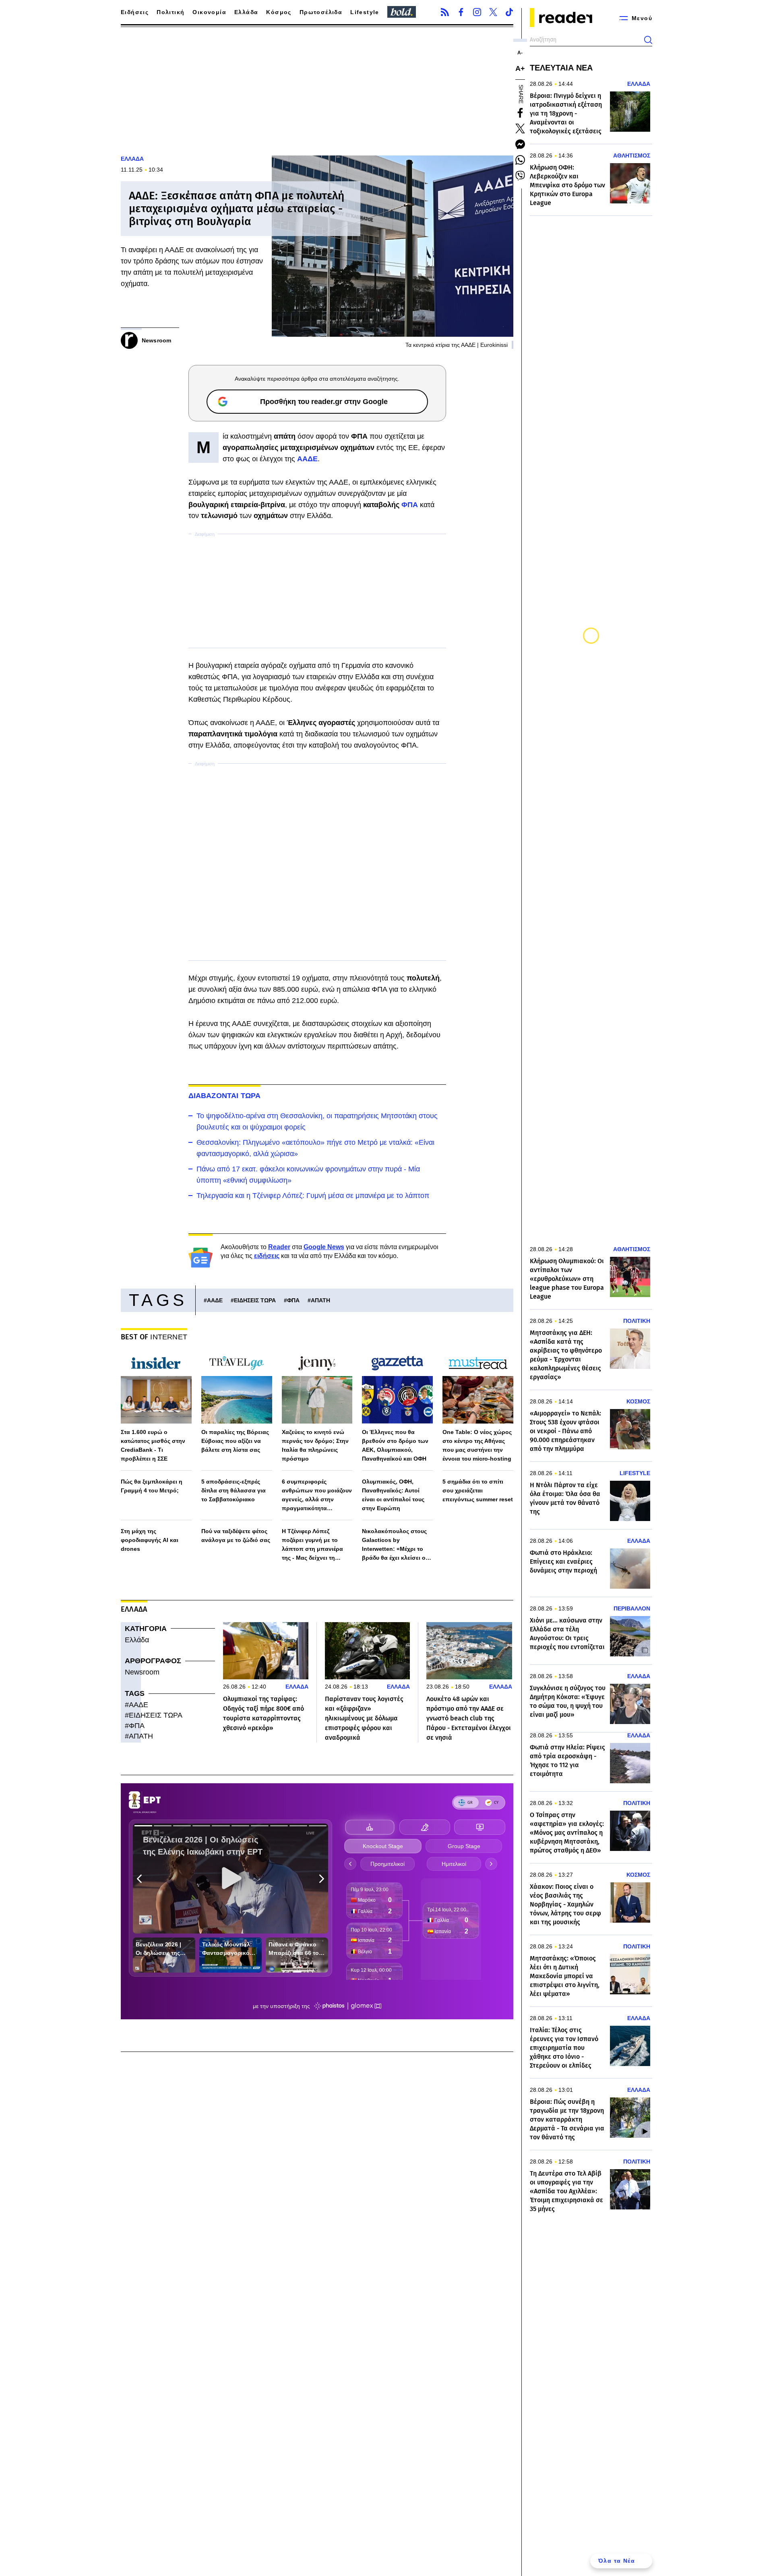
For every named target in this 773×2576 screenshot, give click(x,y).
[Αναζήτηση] (648, 40)
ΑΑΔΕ (215, 1300)
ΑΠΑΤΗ (320, 1300)
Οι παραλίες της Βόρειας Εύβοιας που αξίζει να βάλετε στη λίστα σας (235, 1441)
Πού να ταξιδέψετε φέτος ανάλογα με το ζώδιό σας (236, 1536)
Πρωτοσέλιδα (321, 12)
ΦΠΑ (410, 505)
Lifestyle (365, 12)
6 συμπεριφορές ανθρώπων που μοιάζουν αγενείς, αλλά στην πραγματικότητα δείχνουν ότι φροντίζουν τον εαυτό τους (317, 1495)
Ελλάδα (246, 12)
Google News (324, 1247)
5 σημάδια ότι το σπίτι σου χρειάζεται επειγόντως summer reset (478, 1490)
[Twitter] (493, 12)
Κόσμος (279, 12)
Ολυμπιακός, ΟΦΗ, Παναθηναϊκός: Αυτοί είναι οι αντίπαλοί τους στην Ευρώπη (393, 1495)
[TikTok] (509, 12)
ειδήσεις (267, 1256)
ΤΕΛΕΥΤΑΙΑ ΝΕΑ (561, 68)
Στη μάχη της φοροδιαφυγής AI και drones (150, 1540)
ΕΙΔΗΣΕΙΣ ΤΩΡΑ (255, 1300)
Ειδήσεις (135, 12)
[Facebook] (461, 12)
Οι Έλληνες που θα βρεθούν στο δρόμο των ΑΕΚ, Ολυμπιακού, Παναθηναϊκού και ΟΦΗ (395, 1445)
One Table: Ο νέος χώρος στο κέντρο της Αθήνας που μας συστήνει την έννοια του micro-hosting (477, 1445)
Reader (279, 1247)
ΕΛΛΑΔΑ (132, 159)
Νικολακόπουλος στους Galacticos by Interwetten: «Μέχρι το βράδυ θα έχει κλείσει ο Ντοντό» (394, 1545)
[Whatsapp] (520, 160)
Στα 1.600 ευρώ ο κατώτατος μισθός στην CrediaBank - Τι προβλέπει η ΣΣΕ (153, 1445)
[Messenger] (520, 144)
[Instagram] (477, 12)
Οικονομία (209, 12)
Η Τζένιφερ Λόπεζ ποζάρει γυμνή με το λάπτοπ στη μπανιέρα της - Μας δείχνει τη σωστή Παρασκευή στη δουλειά (314, 1545)
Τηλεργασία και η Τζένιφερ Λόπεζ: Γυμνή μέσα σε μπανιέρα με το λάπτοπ (313, 1196)
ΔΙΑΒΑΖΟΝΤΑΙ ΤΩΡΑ (225, 1096)
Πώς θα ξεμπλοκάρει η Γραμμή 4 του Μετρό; (152, 1486)
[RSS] (445, 12)
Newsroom (142, 1672)
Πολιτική (171, 12)
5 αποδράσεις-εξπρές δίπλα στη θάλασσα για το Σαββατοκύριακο (234, 1490)
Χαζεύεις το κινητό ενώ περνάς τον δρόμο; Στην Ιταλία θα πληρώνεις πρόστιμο (315, 1445)
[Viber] (520, 176)
